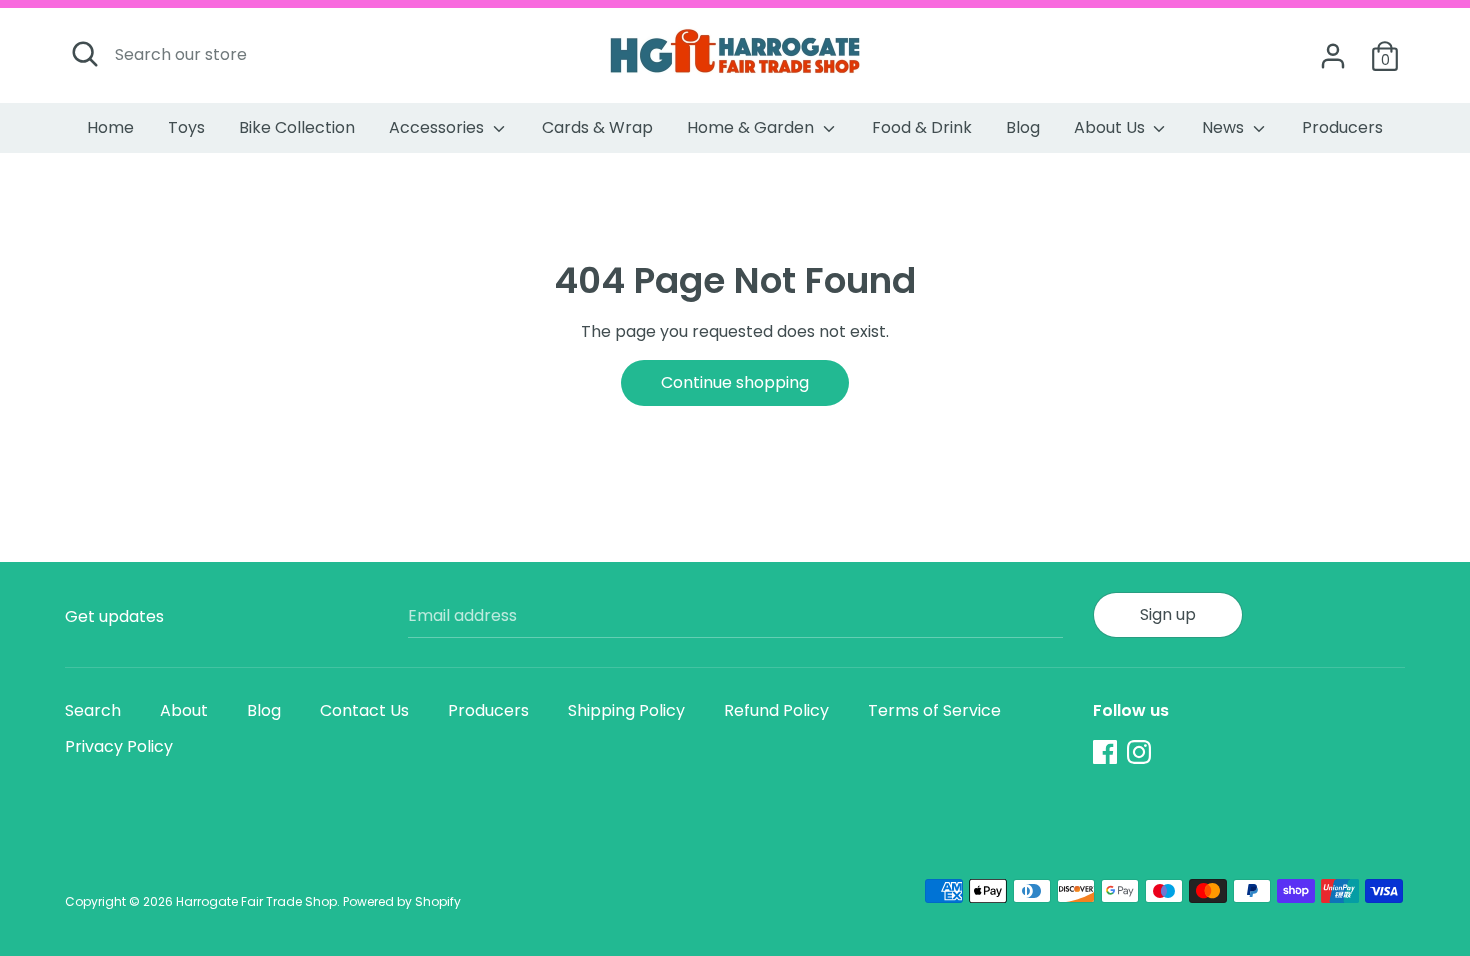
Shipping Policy (626, 710)
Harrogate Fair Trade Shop (256, 901)
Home (110, 127)
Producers (1342, 127)
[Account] (1333, 48)
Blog (1023, 127)
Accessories (438, 127)
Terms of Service (934, 710)
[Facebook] (1105, 751)
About (184, 710)
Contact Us (364, 710)
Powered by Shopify (402, 901)
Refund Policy (776, 710)
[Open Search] (85, 54)
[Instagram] (1139, 751)
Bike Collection (297, 127)
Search (93, 710)
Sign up (1168, 614)
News (1225, 127)
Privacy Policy (119, 746)
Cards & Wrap (597, 127)
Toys (186, 127)
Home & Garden (752, 127)
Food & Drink (922, 127)
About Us (1111, 127)
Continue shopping (735, 382)
